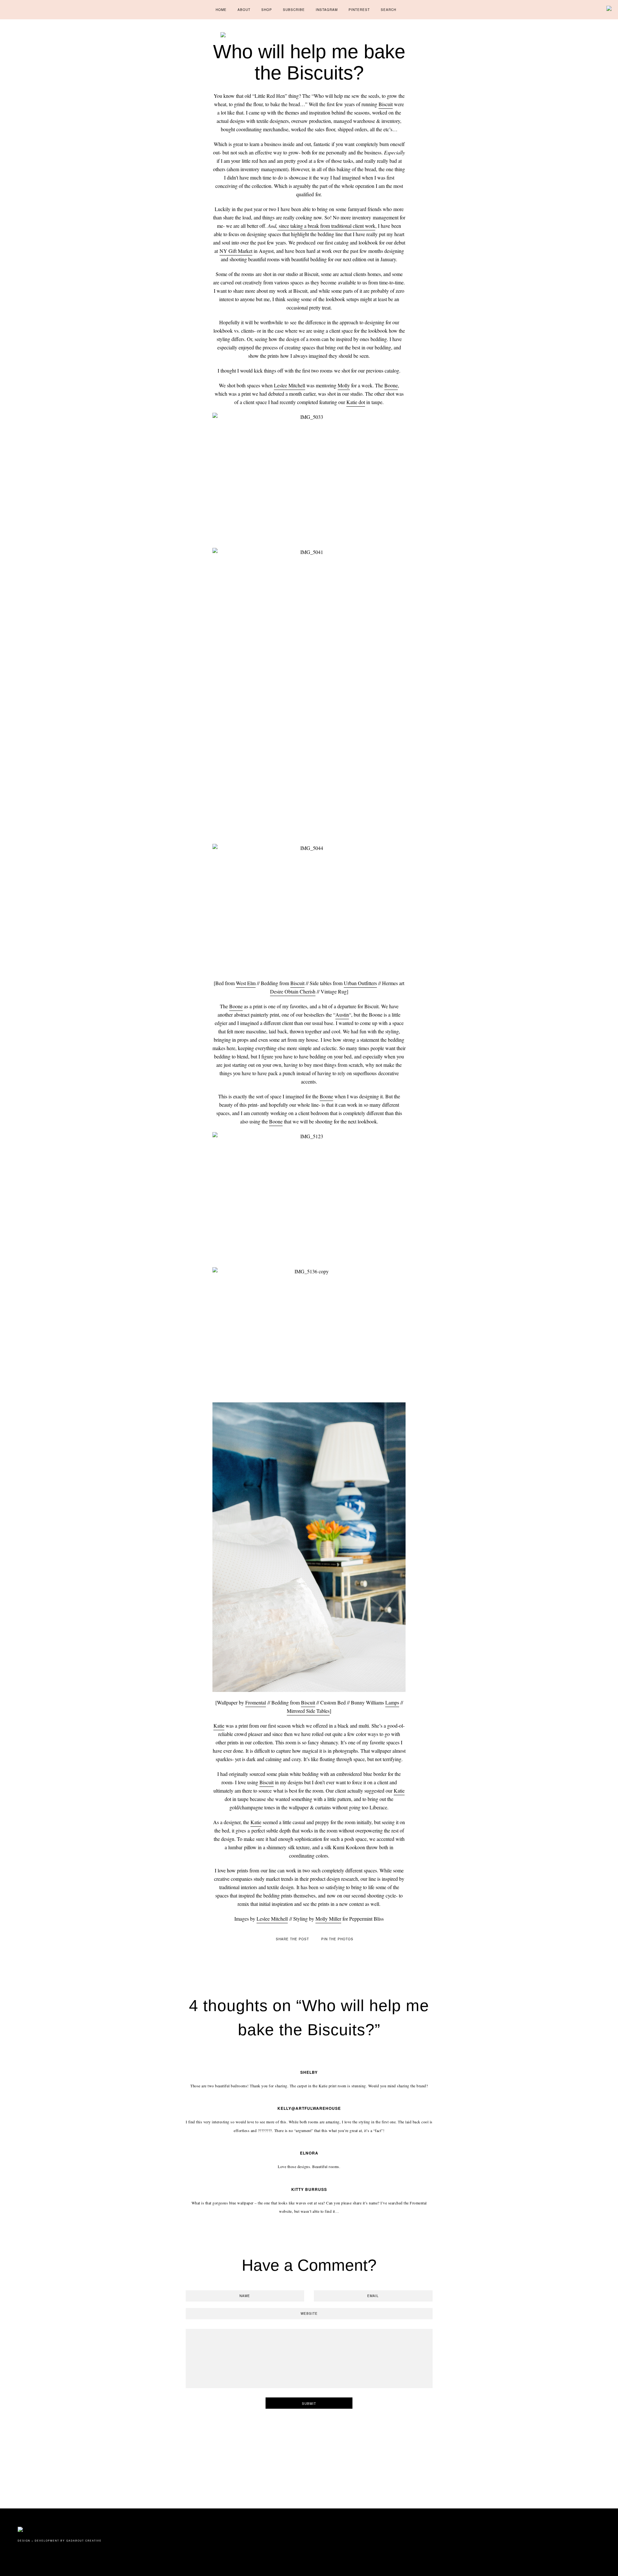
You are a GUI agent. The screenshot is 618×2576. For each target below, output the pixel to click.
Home (221, 10)
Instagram (327, 10)
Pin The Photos (337, 1939)
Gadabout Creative (84, 2541)
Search (389, 10)
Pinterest (359, 10)
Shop (267, 10)
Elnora (309, 2153)
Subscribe (294, 10)
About (244, 10)
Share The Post (292, 1939)
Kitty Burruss (309, 2189)
